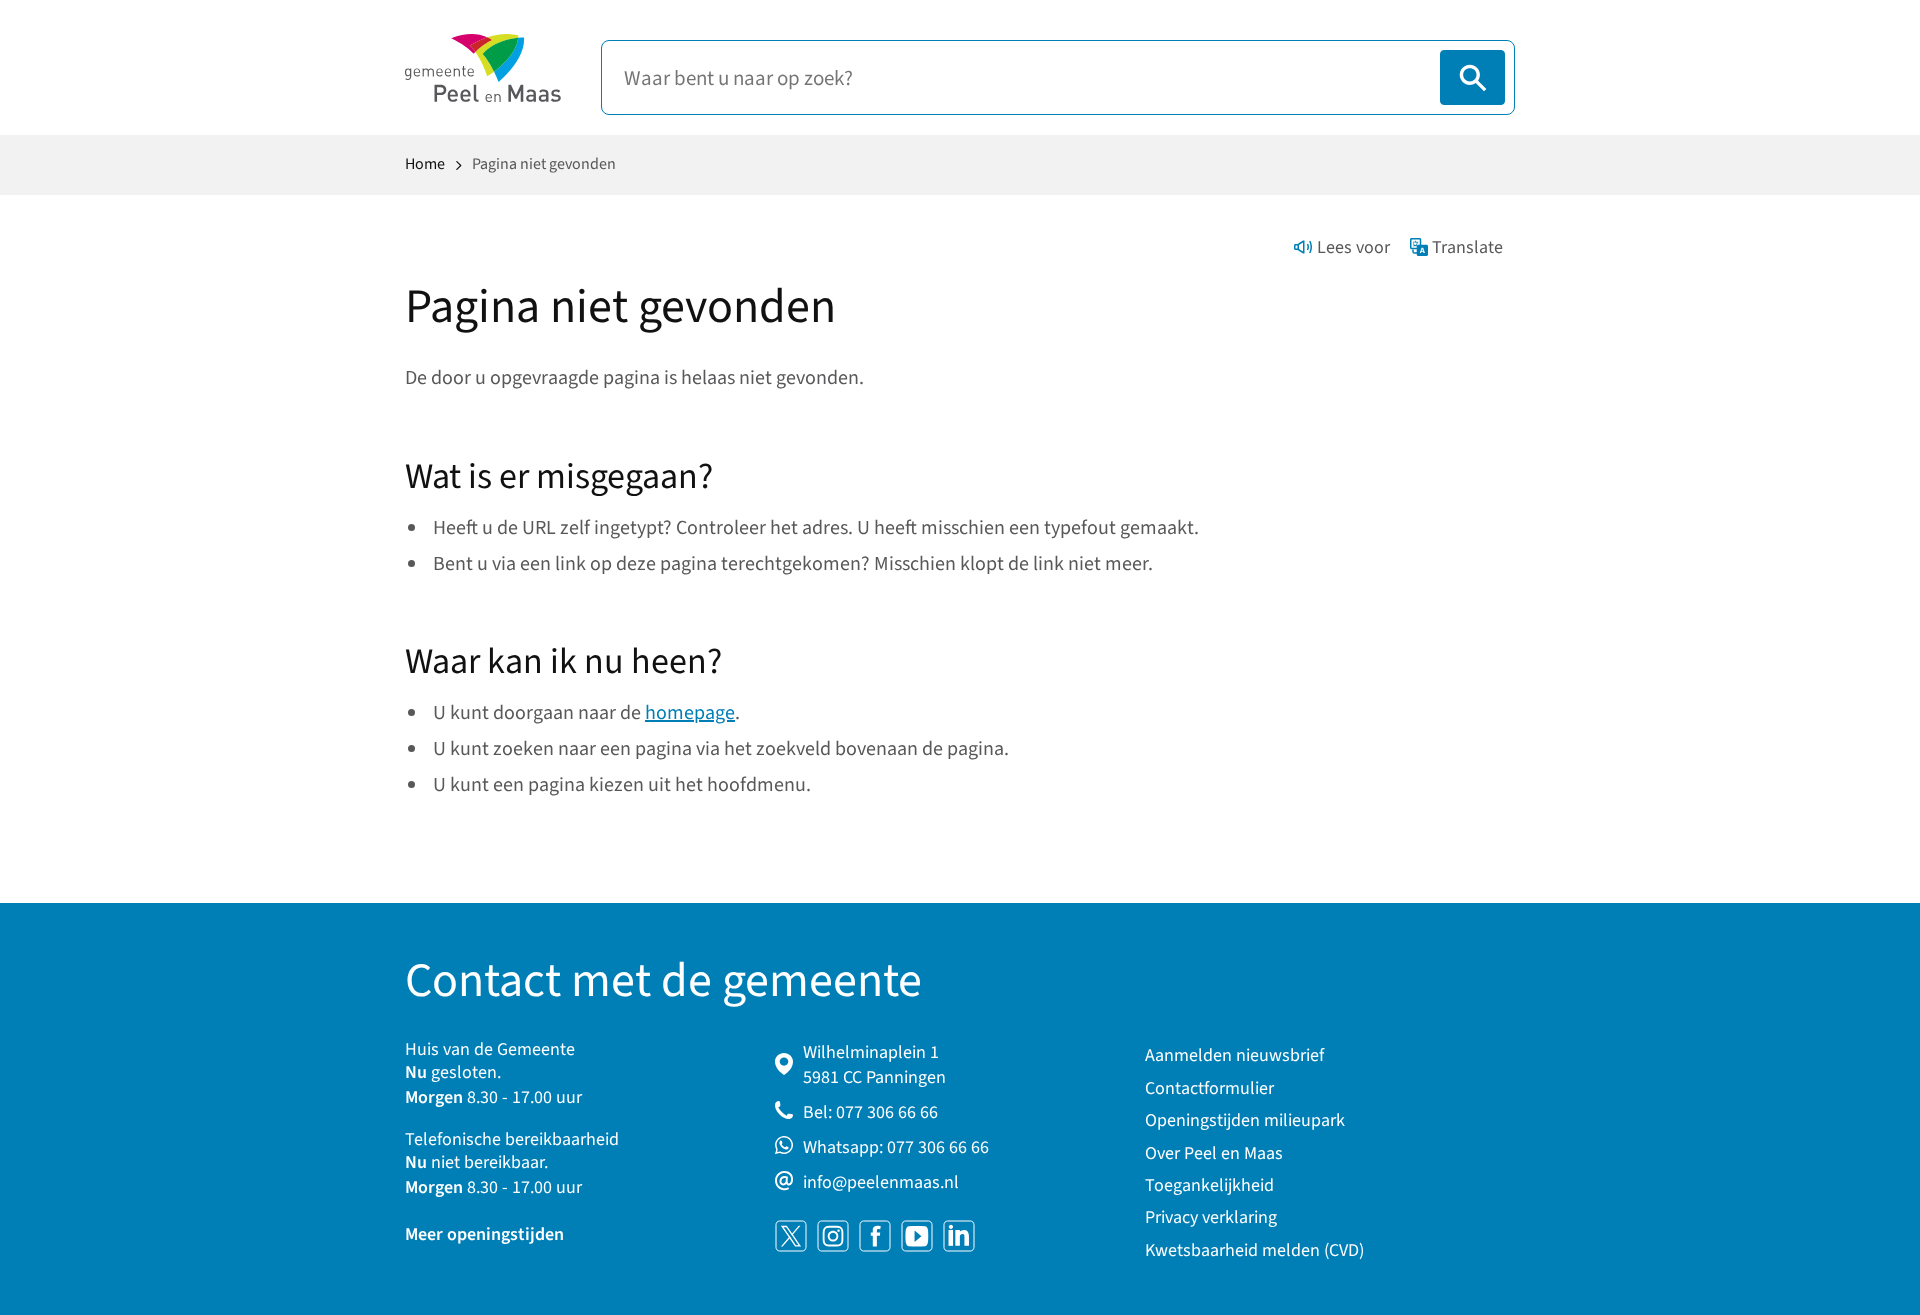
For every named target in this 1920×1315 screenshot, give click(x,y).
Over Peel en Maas (1214, 1153)
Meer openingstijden (484, 1234)
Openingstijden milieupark (1245, 1120)
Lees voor (1353, 247)
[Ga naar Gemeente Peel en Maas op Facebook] (875, 1236)
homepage (690, 713)
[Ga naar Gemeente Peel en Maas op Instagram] (833, 1236)
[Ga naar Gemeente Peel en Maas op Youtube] (917, 1236)
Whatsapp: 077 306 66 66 (896, 1147)
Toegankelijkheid (1209, 1185)
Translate (1467, 247)
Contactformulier (1209, 1088)
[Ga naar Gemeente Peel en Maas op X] (791, 1236)
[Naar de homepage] (483, 68)
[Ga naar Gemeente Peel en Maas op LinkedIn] (959, 1236)
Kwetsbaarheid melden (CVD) (1254, 1250)
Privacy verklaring (1211, 1217)
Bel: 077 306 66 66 (870, 1112)
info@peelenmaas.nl (881, 1182)
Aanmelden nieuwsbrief (1234, 1055)
